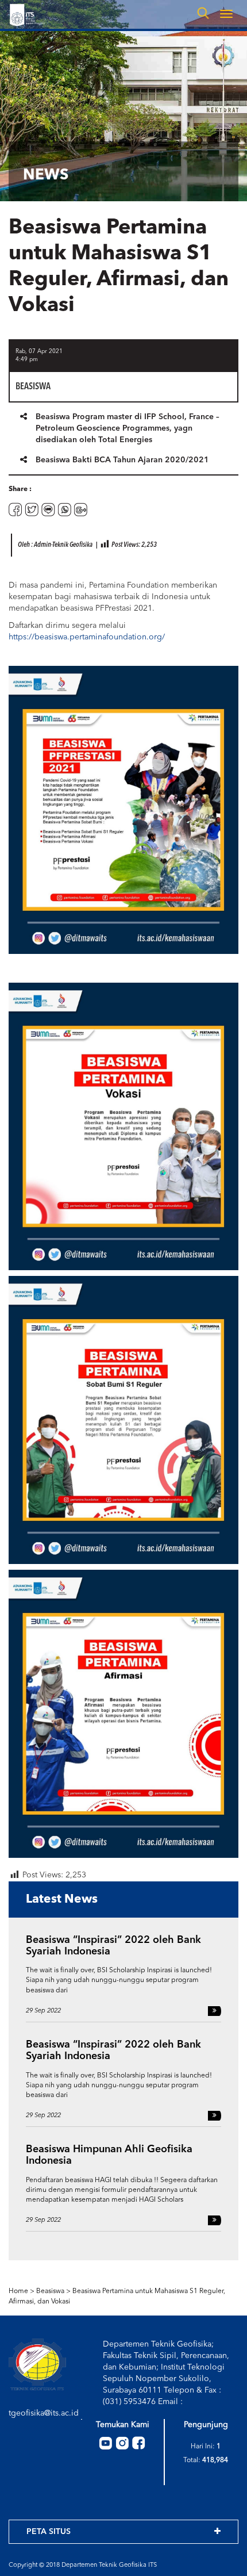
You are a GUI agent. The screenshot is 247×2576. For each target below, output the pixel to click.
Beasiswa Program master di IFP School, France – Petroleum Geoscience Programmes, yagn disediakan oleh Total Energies (128, 428)
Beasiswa (50, 2291)
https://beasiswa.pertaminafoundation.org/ (87, 637)
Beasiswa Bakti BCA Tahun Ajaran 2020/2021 (122, 460)
